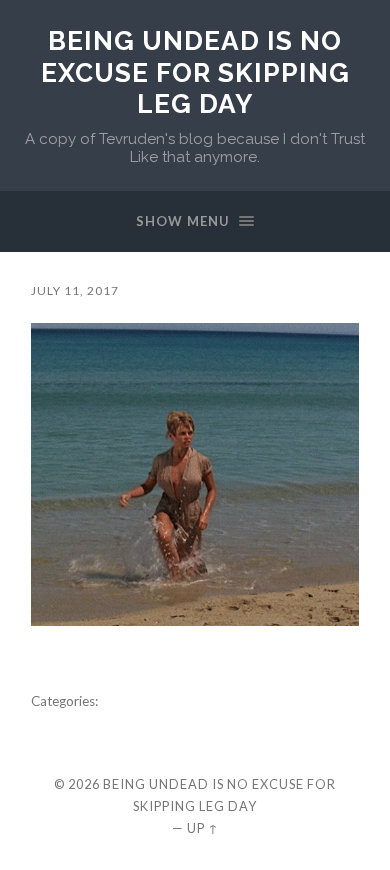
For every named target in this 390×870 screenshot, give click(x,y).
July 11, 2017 (75, 290)
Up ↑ (203, 828)
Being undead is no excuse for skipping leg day (195, 72)
